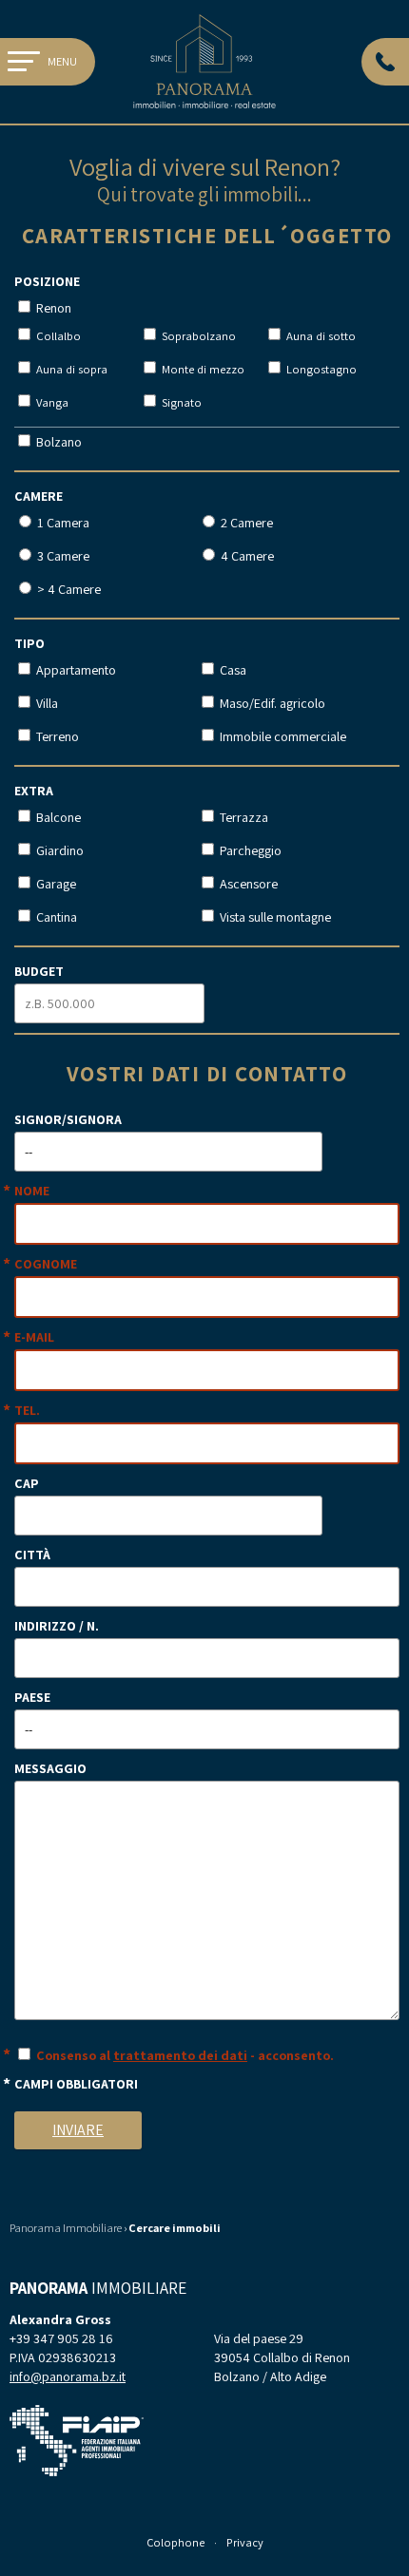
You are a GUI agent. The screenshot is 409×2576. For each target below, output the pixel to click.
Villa (46, 703)
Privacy (245, 2542)
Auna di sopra (70, 369)
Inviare (78, 2130)
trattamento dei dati (180, 2055)
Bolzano (58, 442)
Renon (52, 308)
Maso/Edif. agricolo (271, 703)
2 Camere (245, 523)
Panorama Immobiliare (66, 2228)
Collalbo (57, 336)
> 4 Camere (68, 589)
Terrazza (243, 817)
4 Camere (246, 556)
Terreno (56, 736)
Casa (232, 670)
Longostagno (320, 369)
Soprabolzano (197, 336)
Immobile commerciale (282, 736)
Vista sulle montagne (274, 917)
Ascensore (247, 884)
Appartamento (75, 670)
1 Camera (62, 523)
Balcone (57, 817)
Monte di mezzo (202, 369)
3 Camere (62, 556)
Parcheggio (249, 850)
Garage (55, 884)
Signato (180, 402)
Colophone (175, 2542)
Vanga (51, 402)
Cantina (55, 917)
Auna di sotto (320, 336)
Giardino (58, 850)
